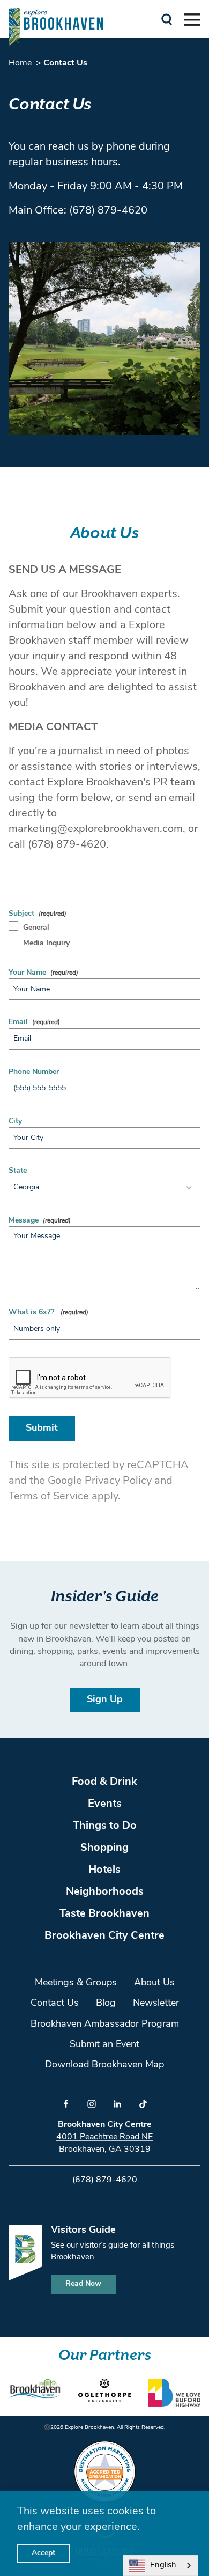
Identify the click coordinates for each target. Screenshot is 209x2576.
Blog (106, 2004)
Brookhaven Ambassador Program (105, 2025)
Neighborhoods (105, 1892)
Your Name (27, 973)
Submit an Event (104, 2045)
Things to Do (105, 1826)
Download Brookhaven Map (104, 2065)
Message (24, 1221)
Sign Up (105, 1700)
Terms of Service (49, 1497)
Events (105, 1804)
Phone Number (34, 1072)
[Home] (56, 27)
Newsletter (156, 2004)
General (36, 928)
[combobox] (161, 2566)
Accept (43, 2553)
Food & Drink (104, 1782)
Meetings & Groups (76, 1983)
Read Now (83, 2284)
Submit (42, 1429)
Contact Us (55, 2004)
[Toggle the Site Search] (167, 19)
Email (18, 1022)
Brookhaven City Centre (104, 1936)
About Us (154, 1983)
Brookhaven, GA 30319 (105, 2150)
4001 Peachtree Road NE (104, 2137)
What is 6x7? (32, 1312)
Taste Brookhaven (104, 1914)
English (163, 2566)
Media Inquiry (46, 943)
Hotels (104, 1870)
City (15, 1121)
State (18, 1171)
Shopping (104, 1848)
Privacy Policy (118, 1481)
